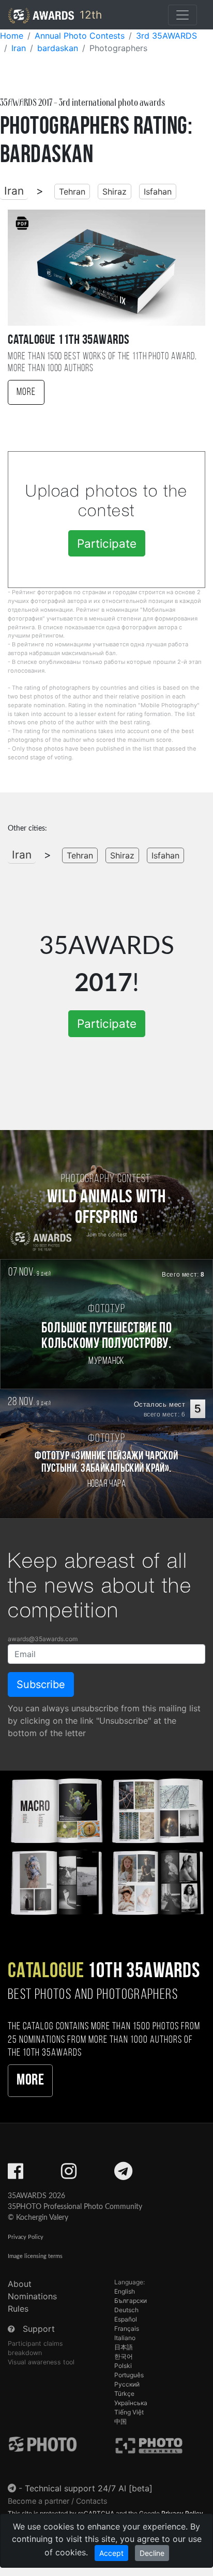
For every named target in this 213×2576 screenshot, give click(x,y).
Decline (152, 2553)
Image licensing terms (35, 2256)
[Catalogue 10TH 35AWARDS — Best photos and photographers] (106, 1845)
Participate (107, 543)
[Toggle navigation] (182, 15)
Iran (14, 191)
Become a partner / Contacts (58, 2501)
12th (89, 15)
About (20, 2284)
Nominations (32, 2296)
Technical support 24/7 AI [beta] (89, 2488)
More (26, 392)
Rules (18, 2309)
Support (39, 2329)
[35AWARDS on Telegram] (123, 2174)
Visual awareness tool (41, 2362)
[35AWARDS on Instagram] (69, 2174)
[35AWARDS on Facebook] (16, 2174)
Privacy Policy (26, 2237)
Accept (111, 2553)
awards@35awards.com (43, 1639)
